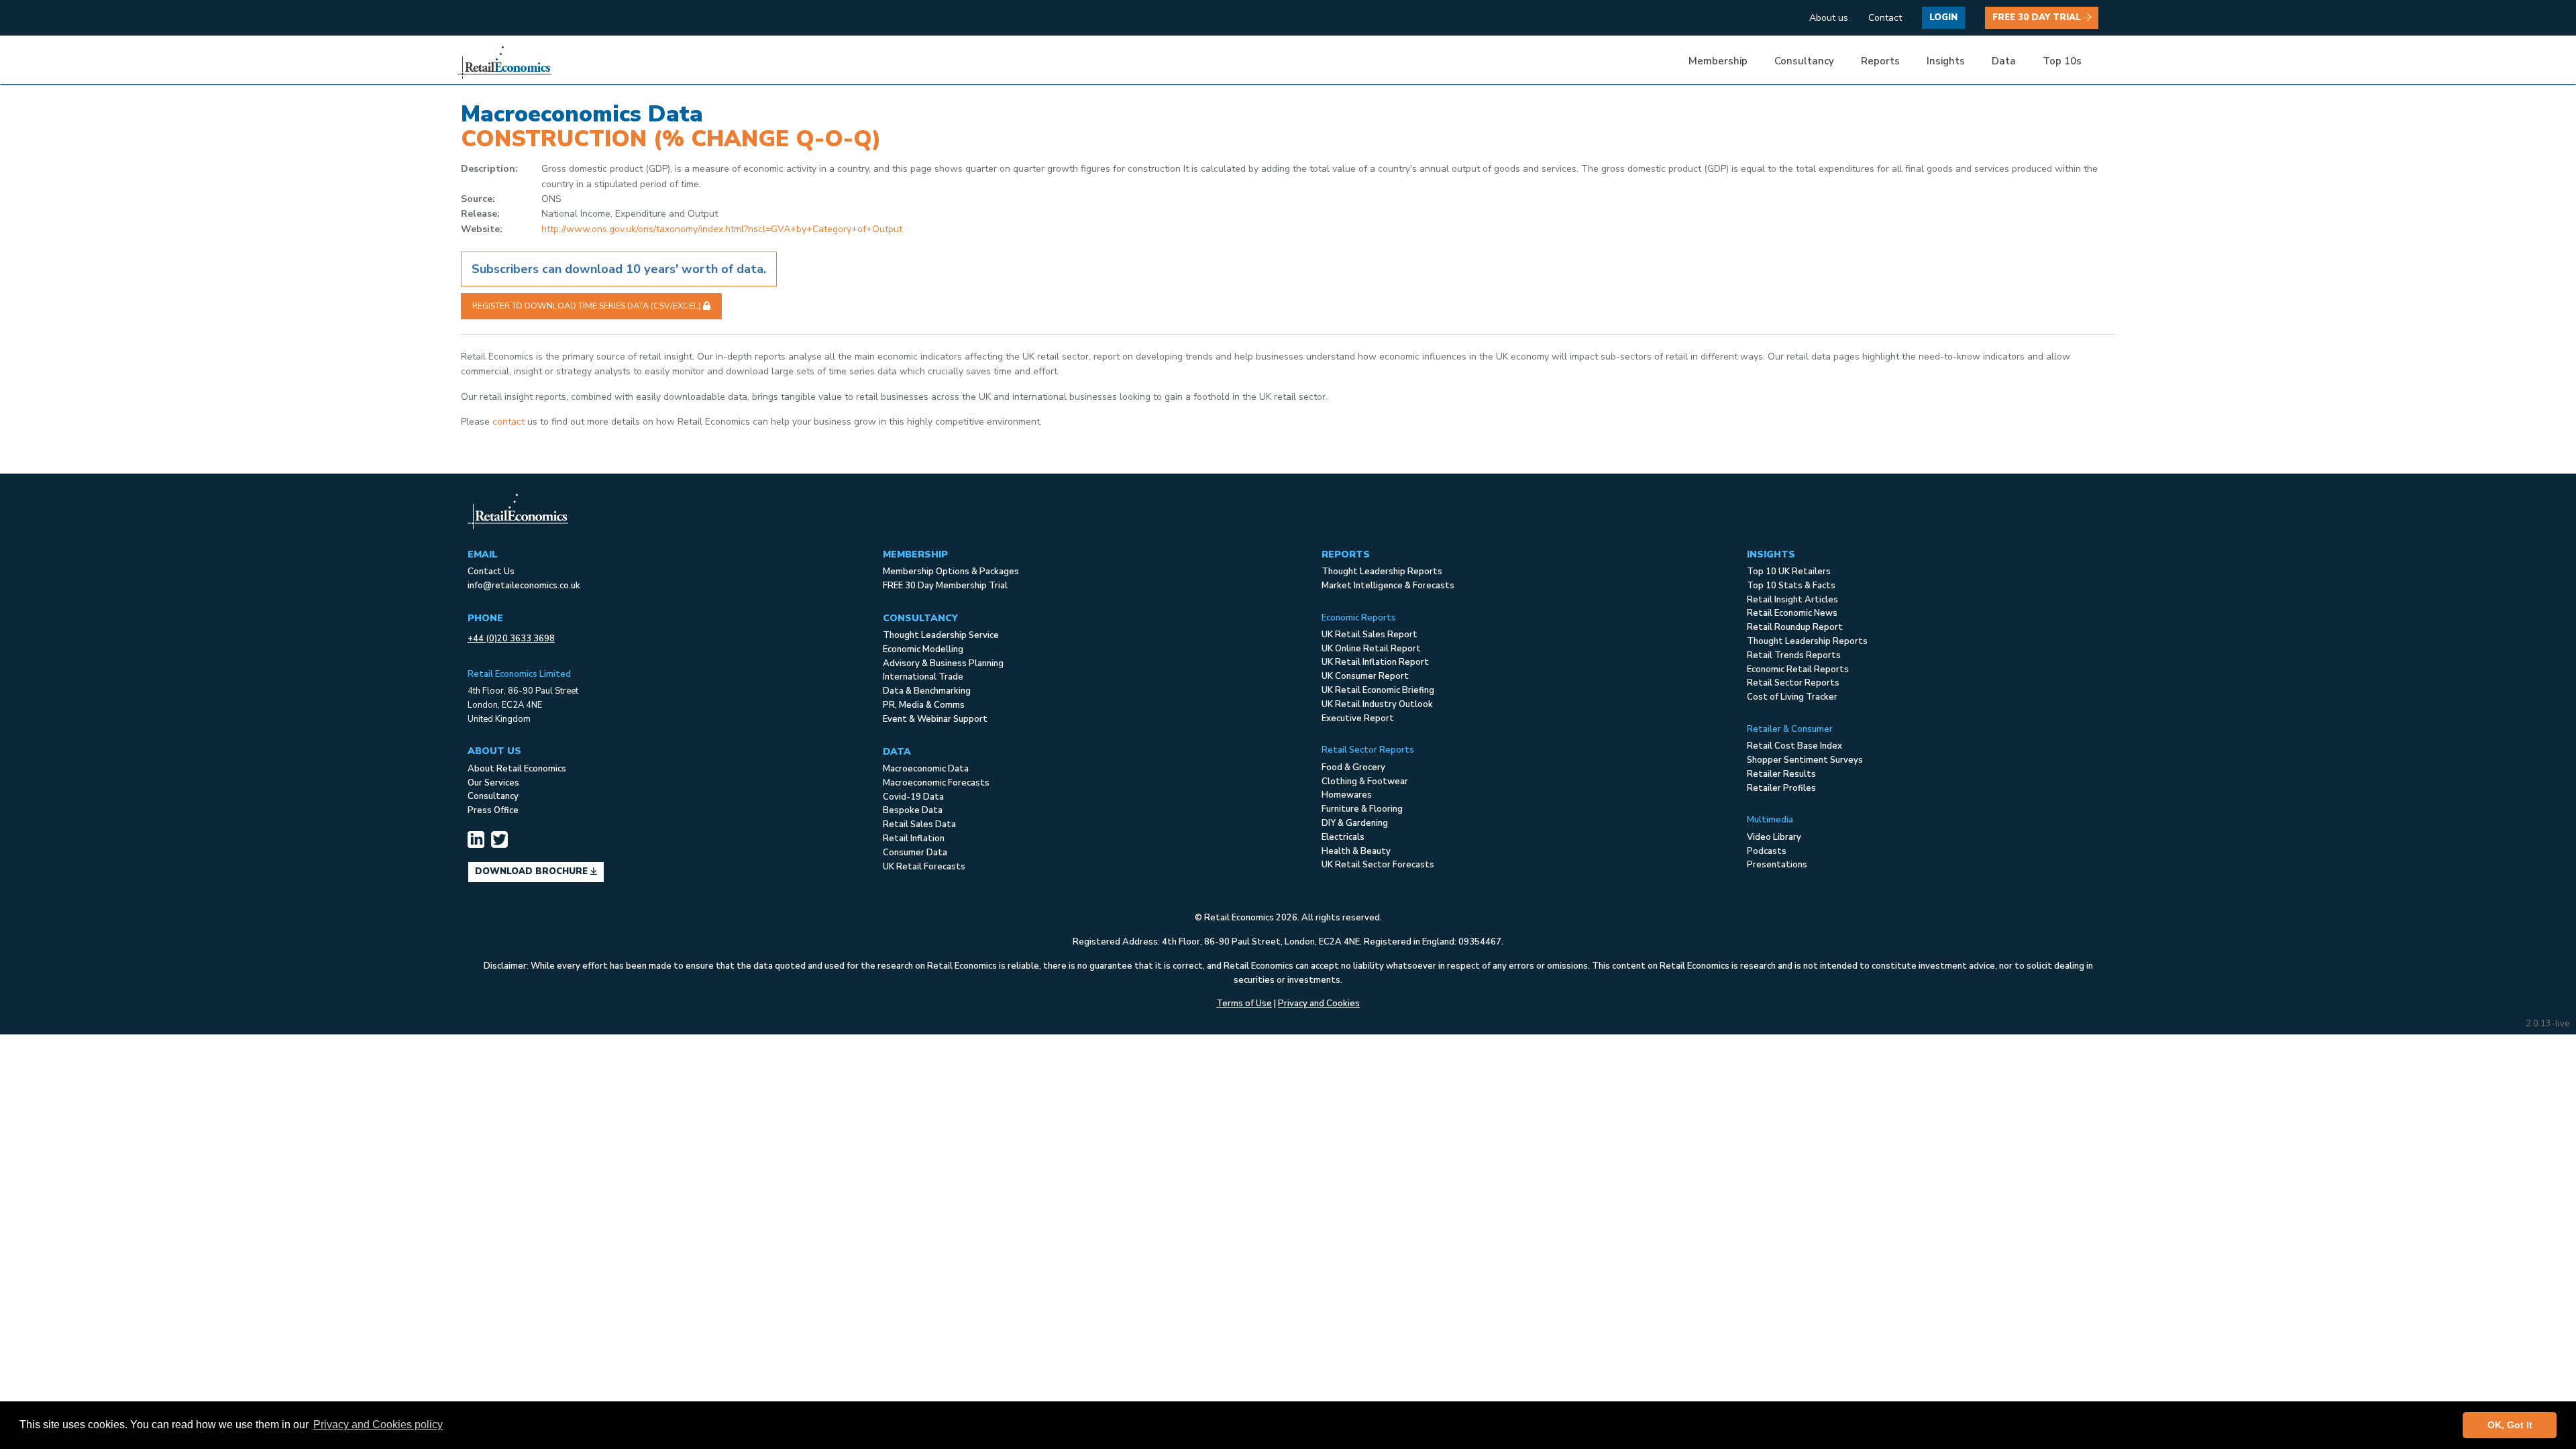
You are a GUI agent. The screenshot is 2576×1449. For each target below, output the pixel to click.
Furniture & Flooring (1362, 809)
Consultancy (493, 796)
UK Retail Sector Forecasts (1378, 865)
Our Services (493, 783)
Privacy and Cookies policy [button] (378, 1425)
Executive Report (1358, 718)
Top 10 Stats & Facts (1791, 586)
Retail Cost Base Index (1794, 746)
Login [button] (1943, 17)
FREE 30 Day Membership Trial (945, 586)
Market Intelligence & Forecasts (1388, 586)
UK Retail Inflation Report (1375, 662)
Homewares (1347, 795)
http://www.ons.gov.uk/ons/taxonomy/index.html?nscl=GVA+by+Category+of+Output (722, 229)
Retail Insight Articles (1792, 600)
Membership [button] (1718, 61)
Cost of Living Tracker (1792, 697)
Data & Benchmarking (927, 691)
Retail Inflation (914, 839)
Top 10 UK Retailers (1789, 572)
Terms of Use (1244, 1004)
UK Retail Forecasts (924, 867)
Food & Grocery (1353, 767)
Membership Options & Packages (951, 572)
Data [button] (2004, 61)
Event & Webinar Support (935, 719)
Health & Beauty (1356, 851)
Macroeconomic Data (926, 769)
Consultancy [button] (1804, 61)
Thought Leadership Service (941, 635)
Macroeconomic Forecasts (936, 783)
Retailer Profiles (1781, 788)
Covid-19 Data (913, 797)
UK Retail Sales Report (1370, 635)
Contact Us (491, 572)
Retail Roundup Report (1795, 627)
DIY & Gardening (1355, 823)
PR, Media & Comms (924, 705)
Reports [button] (1880, 61)
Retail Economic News (1792, 613)
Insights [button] (1946, 61)
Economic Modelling (923, 649)
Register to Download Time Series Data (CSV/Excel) (588, 306)
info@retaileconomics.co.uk (524, 586)
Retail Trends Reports (1794, 655)
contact (508, 422)
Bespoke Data (913, 810)
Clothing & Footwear (1365, 782)
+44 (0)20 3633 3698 (511, 639)
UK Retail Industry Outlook (1377, 704)
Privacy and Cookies (1319, 1004)
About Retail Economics (517, 769)
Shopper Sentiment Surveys (1805, 760)
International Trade (923, 677)
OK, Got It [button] (2510, 1425)
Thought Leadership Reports (1382, 572)
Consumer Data (915, 853)
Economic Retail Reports (1798, 669)
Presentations (1777, 865)
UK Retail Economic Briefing (1378, 690)
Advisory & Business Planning (943, 663)
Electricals (1343, 837)
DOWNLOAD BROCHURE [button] (533, 871)
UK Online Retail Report (1371, 649)
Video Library (1774, 837)
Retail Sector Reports (1793, 683)
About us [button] (1829, 18)
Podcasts (1767, 851)
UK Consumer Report (1365, 676)
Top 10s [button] (2062, 61)
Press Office (493, 810)
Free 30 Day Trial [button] (2038, 17)
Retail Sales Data (919, 824)
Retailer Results (1781, 774)
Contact (1885, 18)
